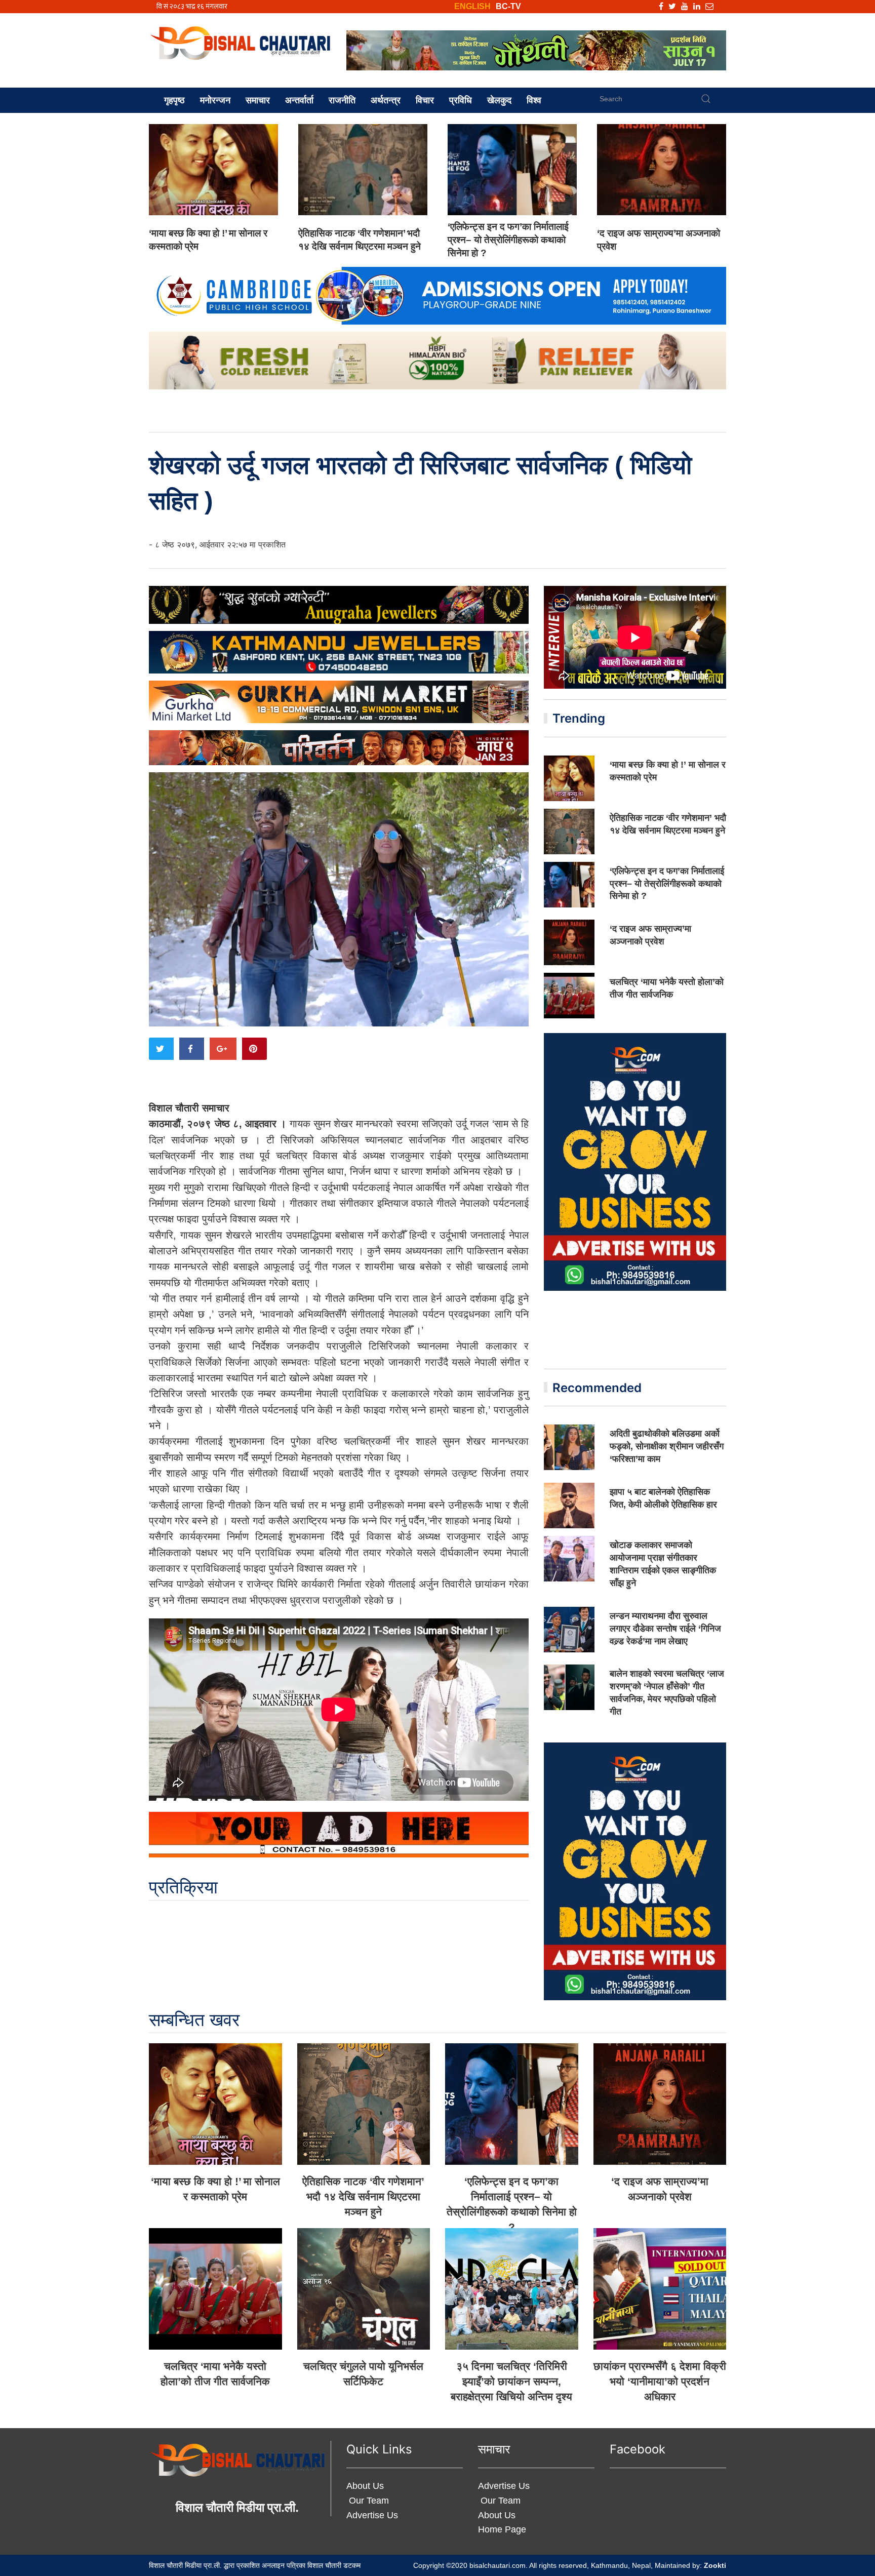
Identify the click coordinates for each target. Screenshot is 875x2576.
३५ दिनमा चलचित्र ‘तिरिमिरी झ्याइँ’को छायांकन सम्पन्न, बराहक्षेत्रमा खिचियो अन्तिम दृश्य (511, 2381)
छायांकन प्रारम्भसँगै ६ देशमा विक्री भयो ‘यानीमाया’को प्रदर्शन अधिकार (660, 2381)
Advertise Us (372, 2515)
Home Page (502, 2529)
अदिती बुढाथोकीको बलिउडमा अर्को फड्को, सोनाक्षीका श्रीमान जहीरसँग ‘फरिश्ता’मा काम (667, 1446)
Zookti (715, 2565)
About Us (365, 2486)
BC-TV (508, 6)
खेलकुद (499, 100)
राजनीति (342, 100)
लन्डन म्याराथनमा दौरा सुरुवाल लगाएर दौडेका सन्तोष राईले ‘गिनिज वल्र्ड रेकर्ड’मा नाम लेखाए (665, 1629)
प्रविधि (461, 100)
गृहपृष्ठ (174, 100)
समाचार (258, 100)
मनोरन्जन (215, 100)
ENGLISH (472, 6)
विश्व (534, 100)
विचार (425, 100)
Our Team (368, 2501)
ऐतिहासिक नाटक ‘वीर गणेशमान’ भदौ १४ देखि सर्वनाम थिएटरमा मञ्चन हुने (363, 2196)
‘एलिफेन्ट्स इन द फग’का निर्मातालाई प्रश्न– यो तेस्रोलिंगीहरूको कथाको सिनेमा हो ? (508, 240)
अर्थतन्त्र (386, 100)
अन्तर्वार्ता (299, 100)
